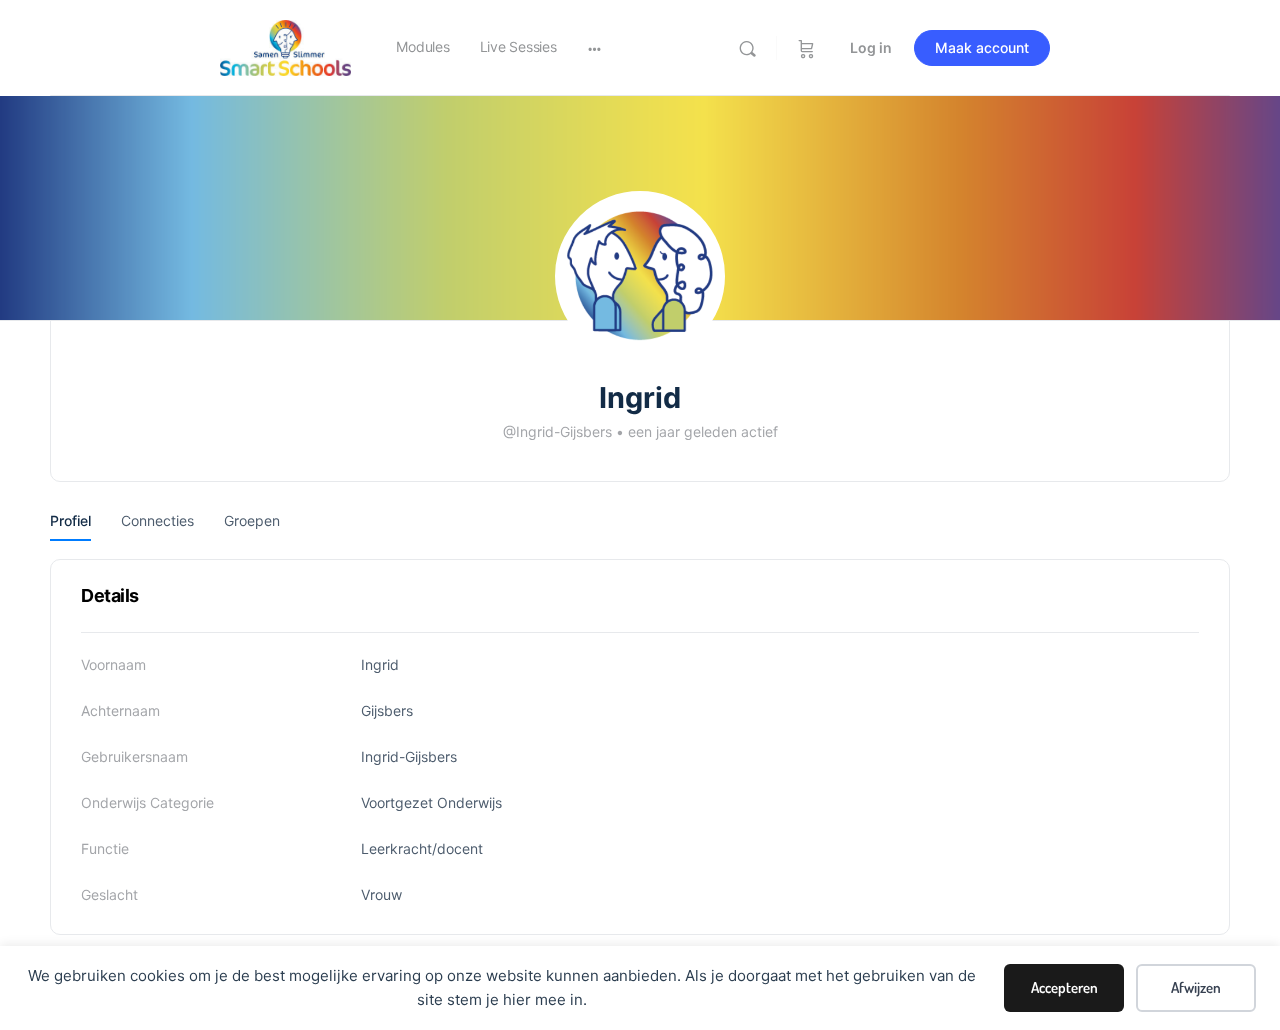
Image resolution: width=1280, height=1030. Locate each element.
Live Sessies (518, 46)
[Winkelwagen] (806, 48)
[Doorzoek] (747, 48)
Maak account (982, 47)
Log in (871, 47)
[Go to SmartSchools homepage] (285, 46)
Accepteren (1064, 987)
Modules (422, 46)
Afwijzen (1196, 987)
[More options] (594, 48)
